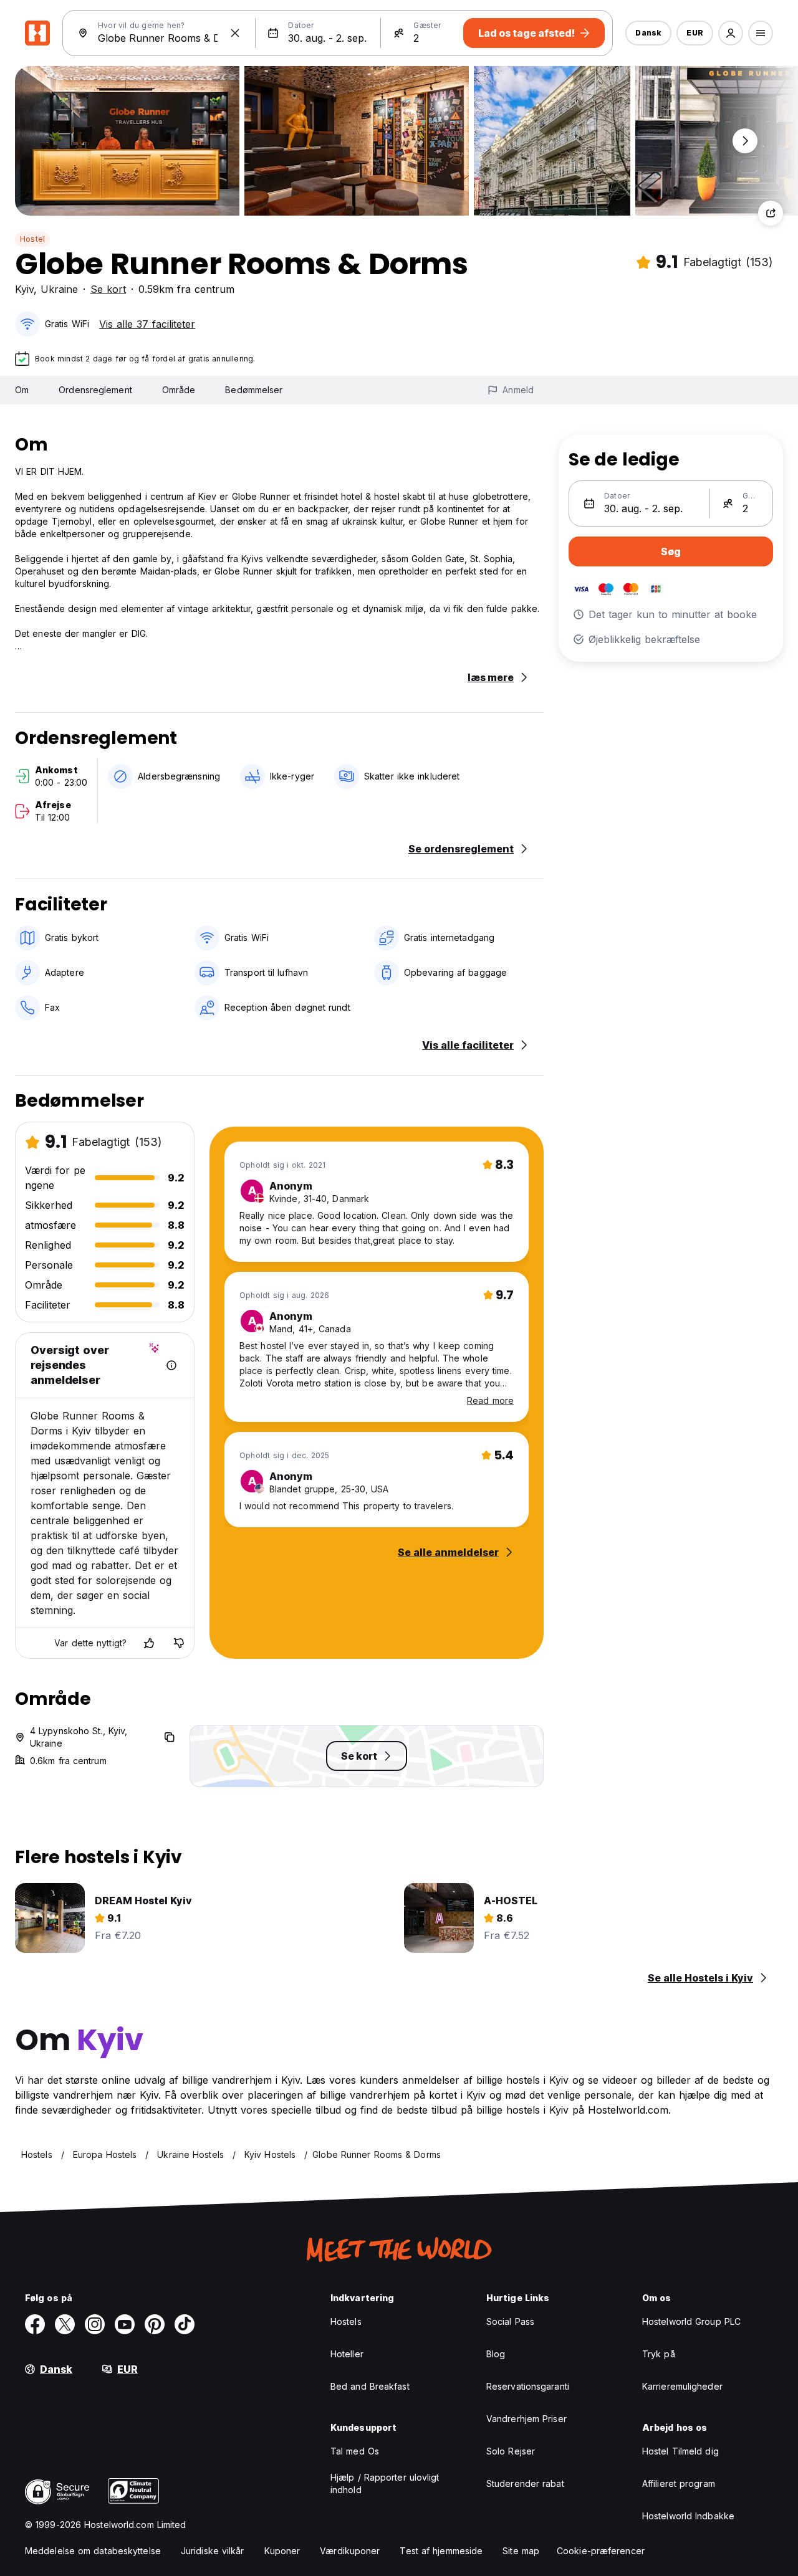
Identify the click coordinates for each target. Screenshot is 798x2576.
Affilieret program (679, 2483)
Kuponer (282, 2551)
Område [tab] (179, 390)
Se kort (108, 289)
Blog (496, 2354)
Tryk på (659, 2354)
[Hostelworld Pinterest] (155, 2324)
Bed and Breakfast (370, 2386)
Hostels (346, 2321)
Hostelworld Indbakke (688, 2516)
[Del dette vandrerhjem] (771, 213)
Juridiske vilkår (213, 2551)
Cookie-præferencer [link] (601, 2551)
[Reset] (235, 33)
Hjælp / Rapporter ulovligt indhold (385, 2483)
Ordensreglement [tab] (95, 390)
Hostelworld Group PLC (691, 2321)
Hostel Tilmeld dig (680, 2451)
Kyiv (24, 289)
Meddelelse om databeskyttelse (93, 2551)
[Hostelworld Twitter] (65, 2324)
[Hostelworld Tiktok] (185, 2324)
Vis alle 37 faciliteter (147, 324)
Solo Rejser (511, 2451)
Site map (521, 2551)
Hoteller (347, 2354)
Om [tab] (22, 390)
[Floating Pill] (745, 141)
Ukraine (59, 289)
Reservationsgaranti (528, 2386)
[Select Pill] (731, 33)
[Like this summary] (149, 1643)
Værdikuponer (350, 2551)
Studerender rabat (525, 2483)
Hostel (32, 239)
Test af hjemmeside (441, 2551)
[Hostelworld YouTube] (125, 2324)
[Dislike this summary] (179, 1643)
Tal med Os (355, 2451)
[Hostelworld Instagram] (95, 2324)
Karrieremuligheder (682, 2386)
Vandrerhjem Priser (526, 2419)
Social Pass (510, 2321)
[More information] (171, 1365)
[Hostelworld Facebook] (35, 2324)
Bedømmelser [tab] (254, 390)
